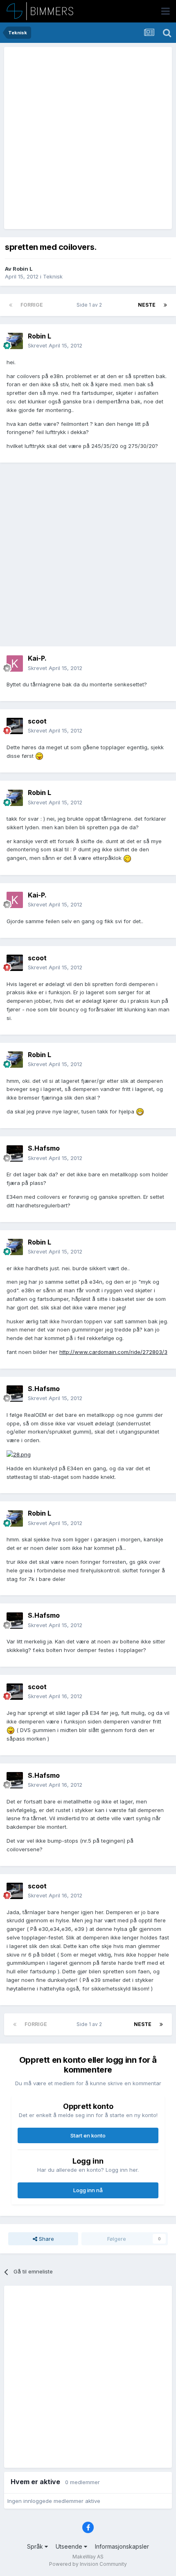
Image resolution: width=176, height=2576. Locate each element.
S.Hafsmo (44, 1148)
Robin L (23, 269)
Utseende (70, 2546)
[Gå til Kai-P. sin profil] (15, 663)
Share (46, 2239)
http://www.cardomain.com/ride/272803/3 (113, 1352)
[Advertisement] (88, 138)
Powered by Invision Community (88, 2564)
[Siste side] (165, 305)
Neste (147, 305)
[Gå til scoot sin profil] (15, 726)
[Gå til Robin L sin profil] (15, 341)
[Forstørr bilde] (39, 756)
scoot (37, 721)
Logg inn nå (88, 2190)
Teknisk (53, 276)
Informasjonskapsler (122, 2546)
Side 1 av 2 (90, 305)
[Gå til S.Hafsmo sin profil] (15, 1153)
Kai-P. (37, 658)
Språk (36, 2546)
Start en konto (88, 2135)
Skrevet (55, 345)
